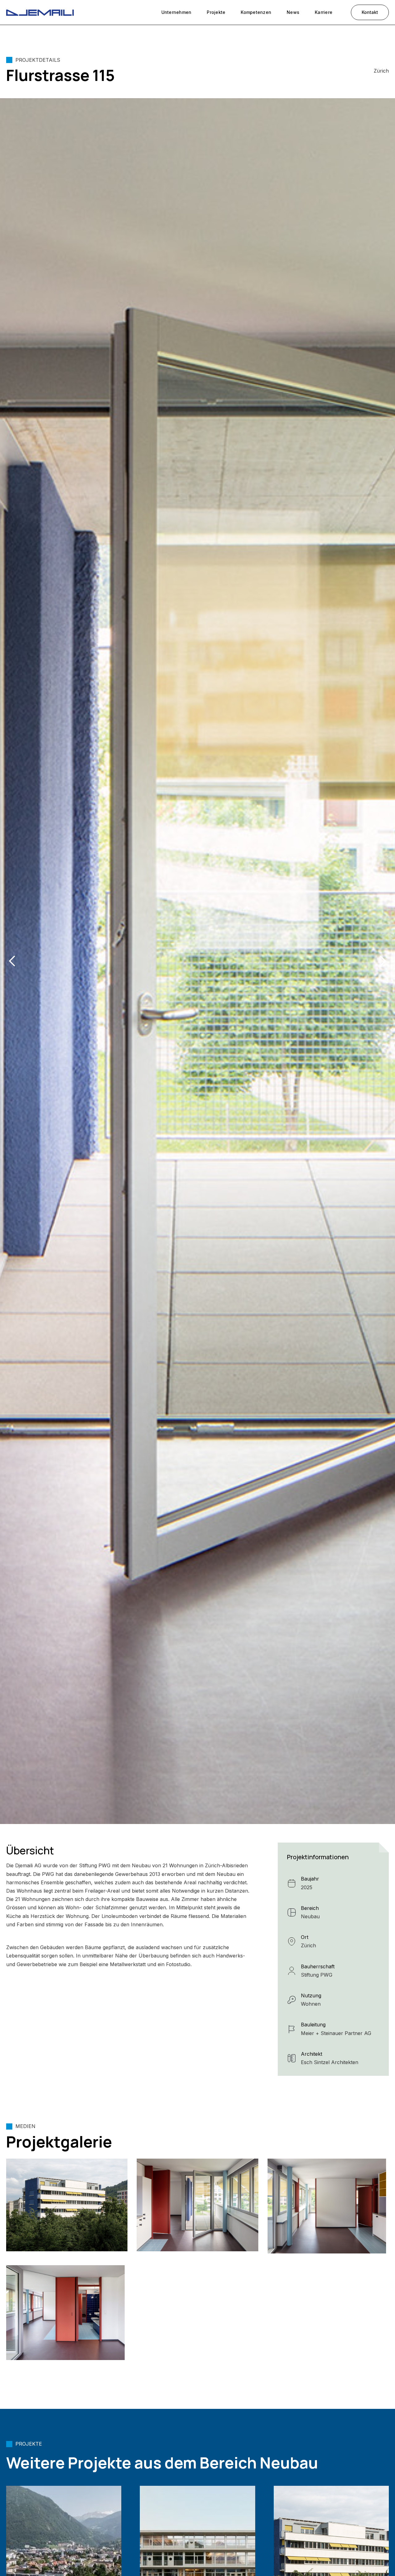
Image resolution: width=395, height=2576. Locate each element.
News (293, 12)
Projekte (216, 12)
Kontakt (370, 12)
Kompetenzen (256, 12)
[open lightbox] (67, 2205)
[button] (12, 961)
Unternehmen (177, 12)
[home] (40, 12)
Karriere (324, 12)
